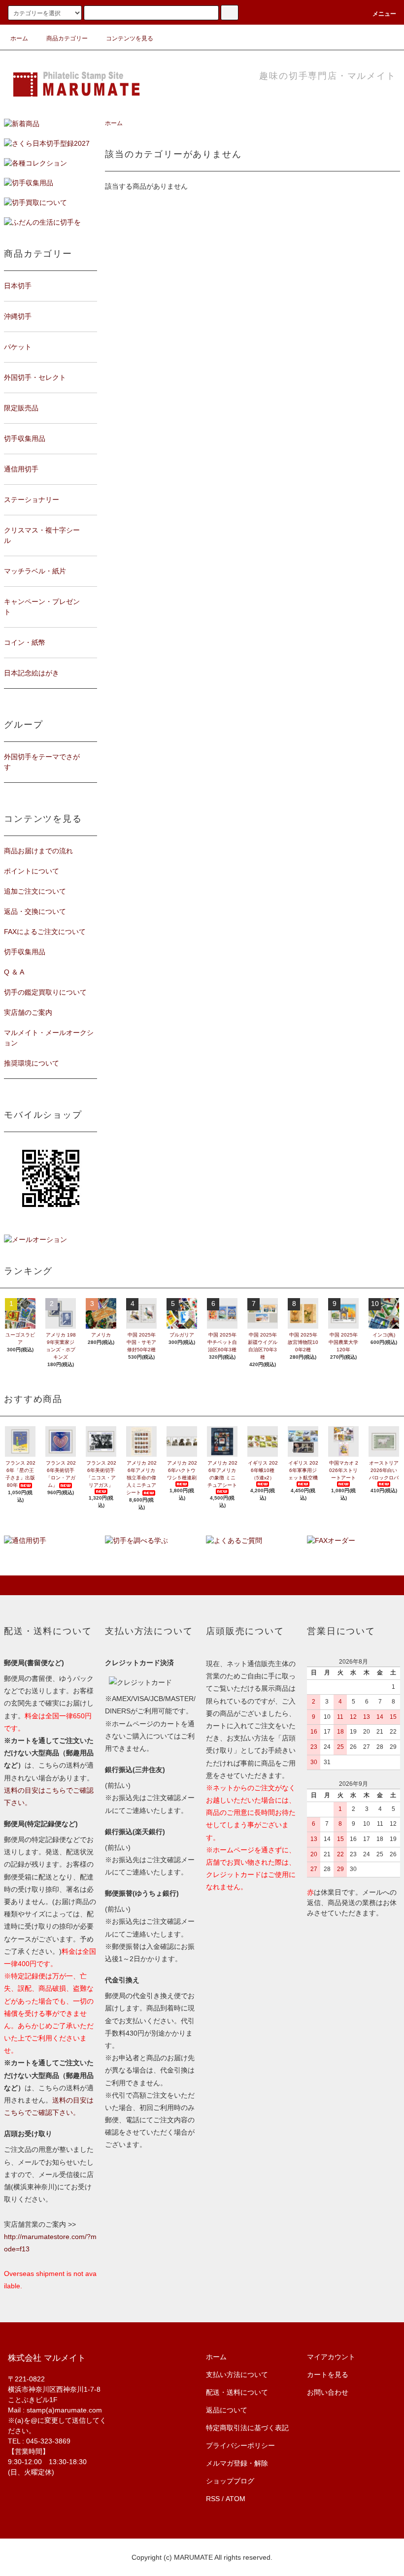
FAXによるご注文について (45, 932)
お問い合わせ (328, 2392)
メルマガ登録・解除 (237, 2463)
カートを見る (328, 2375)
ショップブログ (230, 2481)
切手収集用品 (25, 952)
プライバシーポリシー (240, 2445)
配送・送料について (237, 2392)
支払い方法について (237, 2375)
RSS (213, 2499)
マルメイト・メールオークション (49, 1038)
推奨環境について (32, 1063)
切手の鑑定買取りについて (45, 992)
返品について (227, 2410)
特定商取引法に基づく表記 (247, 2428)
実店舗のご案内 (28, 1012)
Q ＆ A (14, 972)
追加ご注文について (35, 891)
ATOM (236, 2499)
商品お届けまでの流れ (38, 851)
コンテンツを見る (130, 38)
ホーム (19, 38)
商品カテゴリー (67, 38)
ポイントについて (32, 871)
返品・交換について (35, 911)
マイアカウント (331, 2357)
